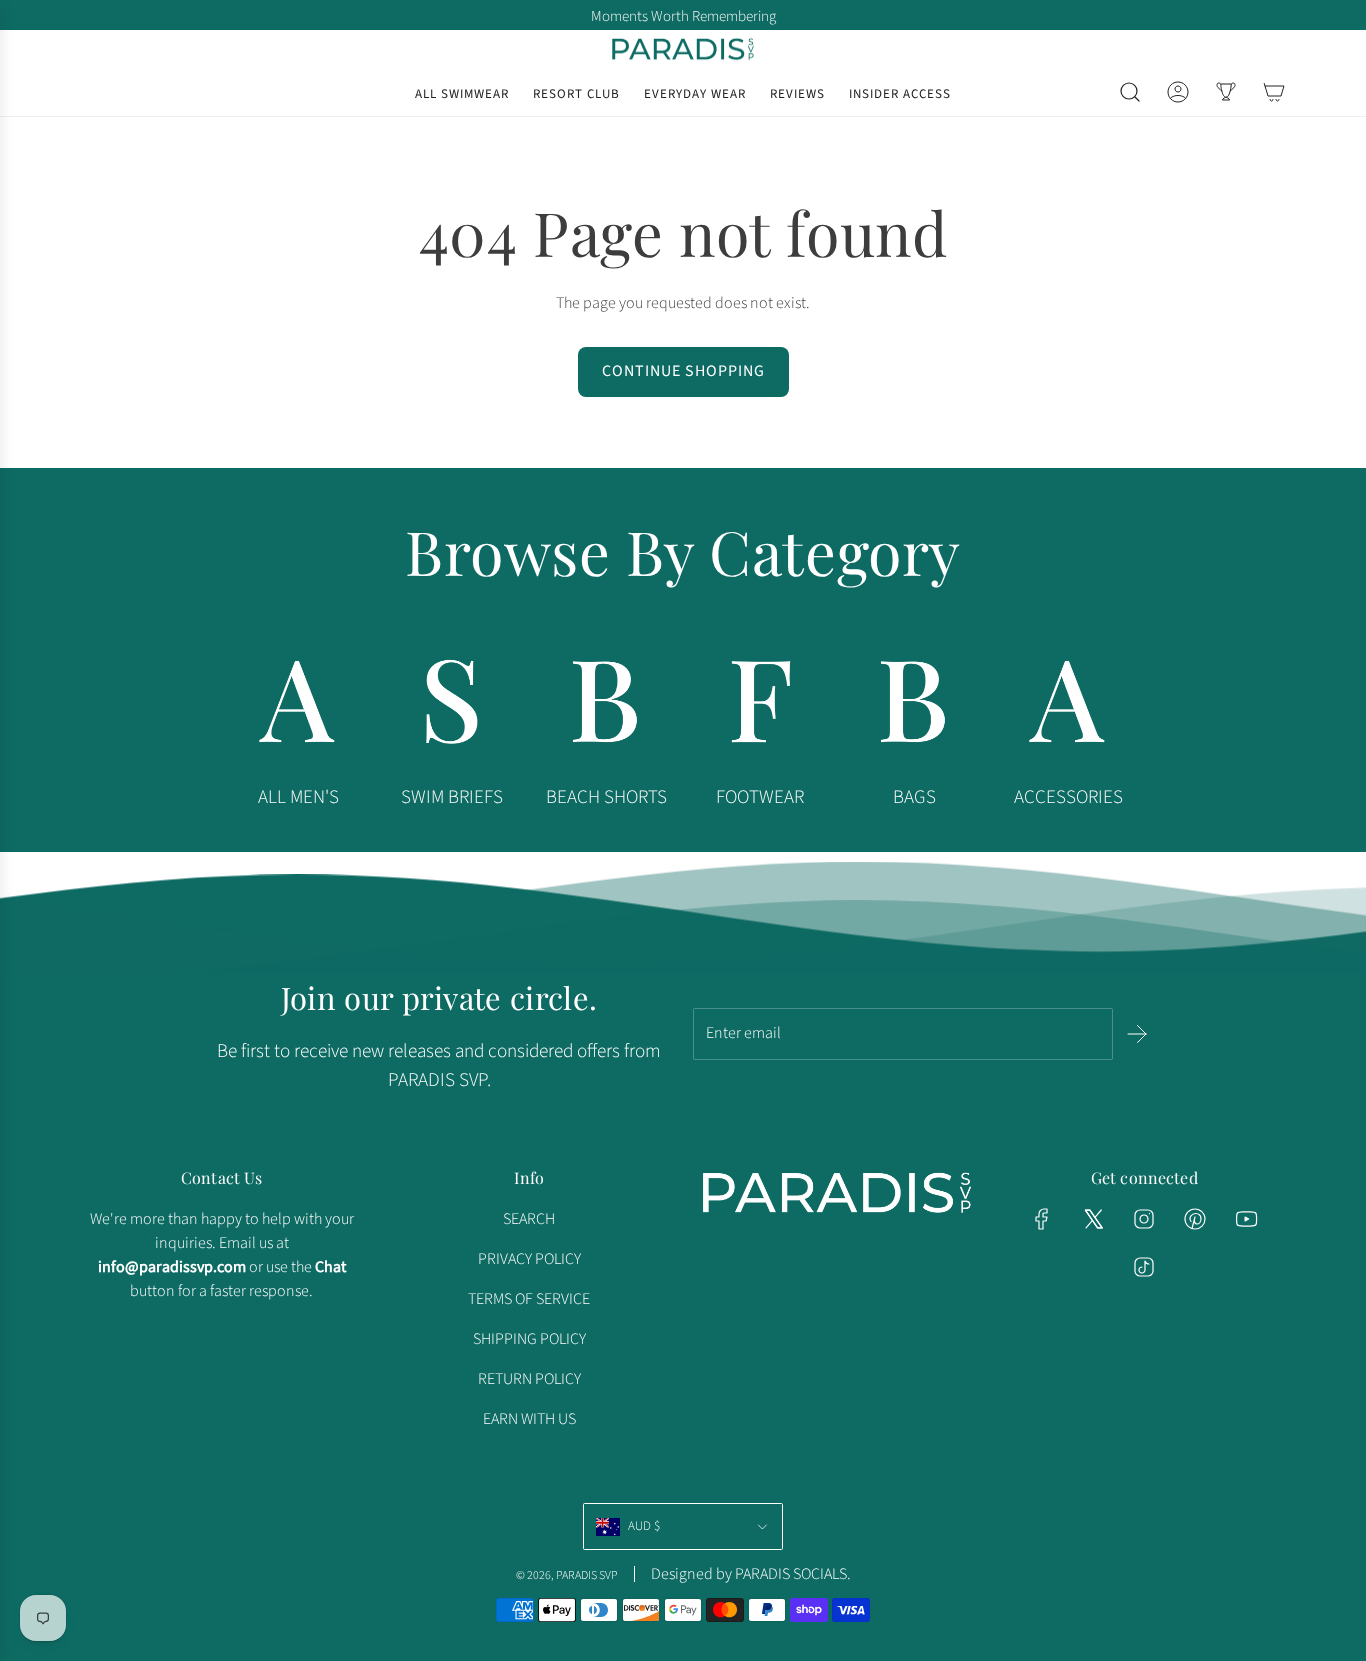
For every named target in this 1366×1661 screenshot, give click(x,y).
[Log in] (1178, 92)
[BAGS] (914, 707)
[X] (1093, 1219)
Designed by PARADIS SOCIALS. (751, 1574)
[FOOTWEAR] (760, 707)
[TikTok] (1144, 1267)
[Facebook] (1042, 1219)
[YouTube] (1246, 1219)
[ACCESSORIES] (1068, 707)
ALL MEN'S (298, 797)
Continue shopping (683, 371)
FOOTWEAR (760, 797)
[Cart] (1274, 92)
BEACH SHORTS (606, 797)
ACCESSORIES (1068, 797)
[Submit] (1137, 1034)
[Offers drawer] (1226, 92)
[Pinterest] (1195, 1219)
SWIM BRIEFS (452, 797)
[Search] (1130, 92)
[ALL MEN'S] (298, 707)
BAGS (914, 797)
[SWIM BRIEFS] (452, 707)
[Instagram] (1144, 1219)
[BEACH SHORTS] (606, 707)
